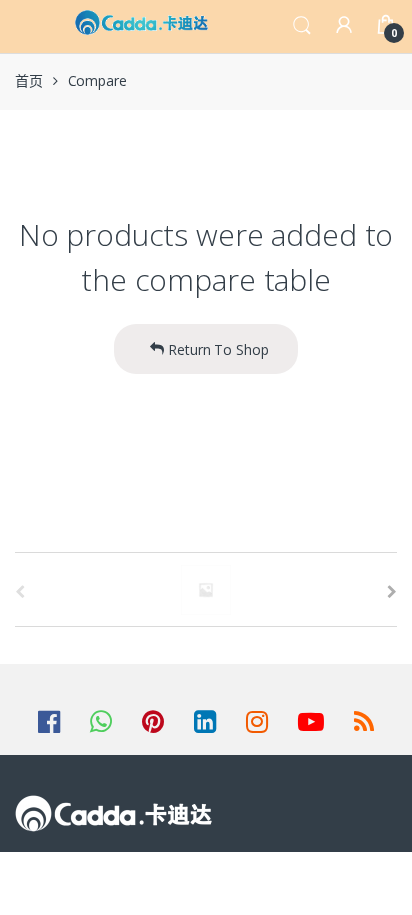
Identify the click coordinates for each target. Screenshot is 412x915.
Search (302, 26)
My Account (344, 26)
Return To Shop (217, 349)
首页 (29, 80)
